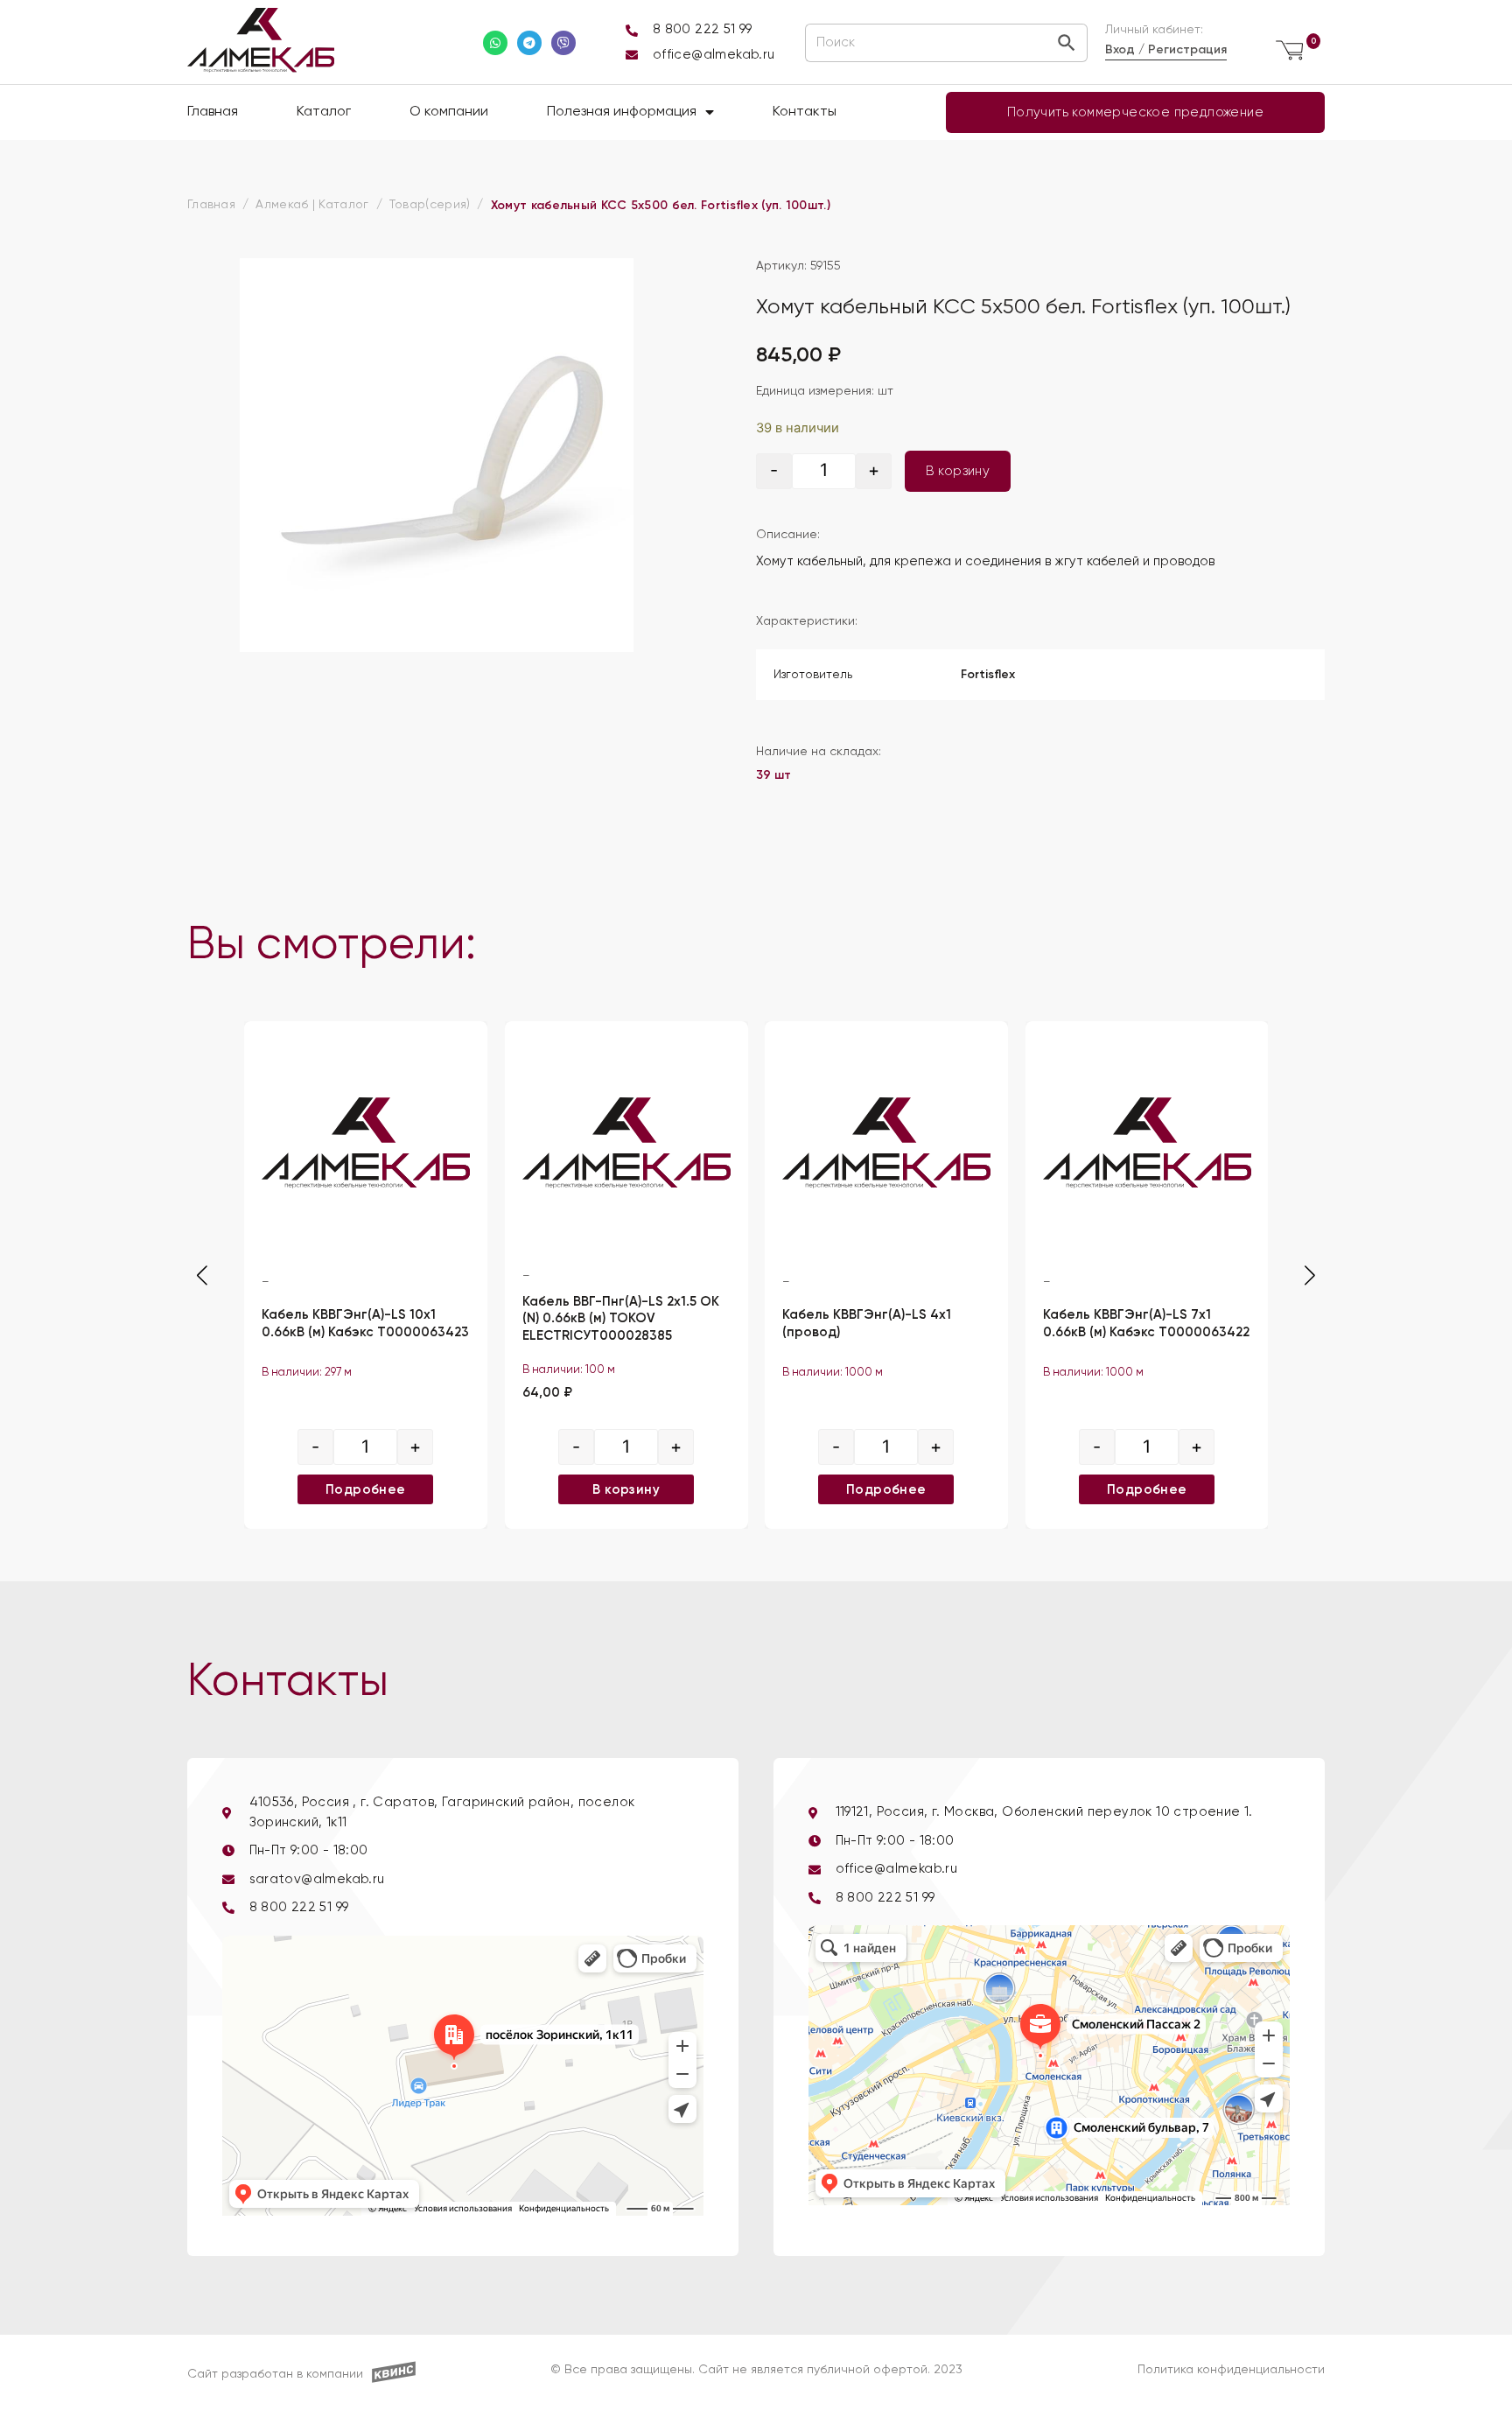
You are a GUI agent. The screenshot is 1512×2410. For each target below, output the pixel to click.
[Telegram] (529, 43)
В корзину (958, 471)
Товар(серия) (430, 205)
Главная (213, 112)
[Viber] (563, 43)
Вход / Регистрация (1166, 49)
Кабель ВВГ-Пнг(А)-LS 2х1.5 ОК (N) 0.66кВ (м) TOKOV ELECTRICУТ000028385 (621, 1318)
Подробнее (366, 1489)
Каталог (324, 112)
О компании (449, 112)
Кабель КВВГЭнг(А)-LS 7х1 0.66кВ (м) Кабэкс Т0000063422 (1146, 1323)
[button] (1310, 1275)
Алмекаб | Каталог (312, 205)
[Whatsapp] (495, 43)
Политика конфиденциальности (1231, 2370)
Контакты (805, 112)
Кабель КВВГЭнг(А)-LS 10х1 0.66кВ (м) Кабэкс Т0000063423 (365, 1323)
